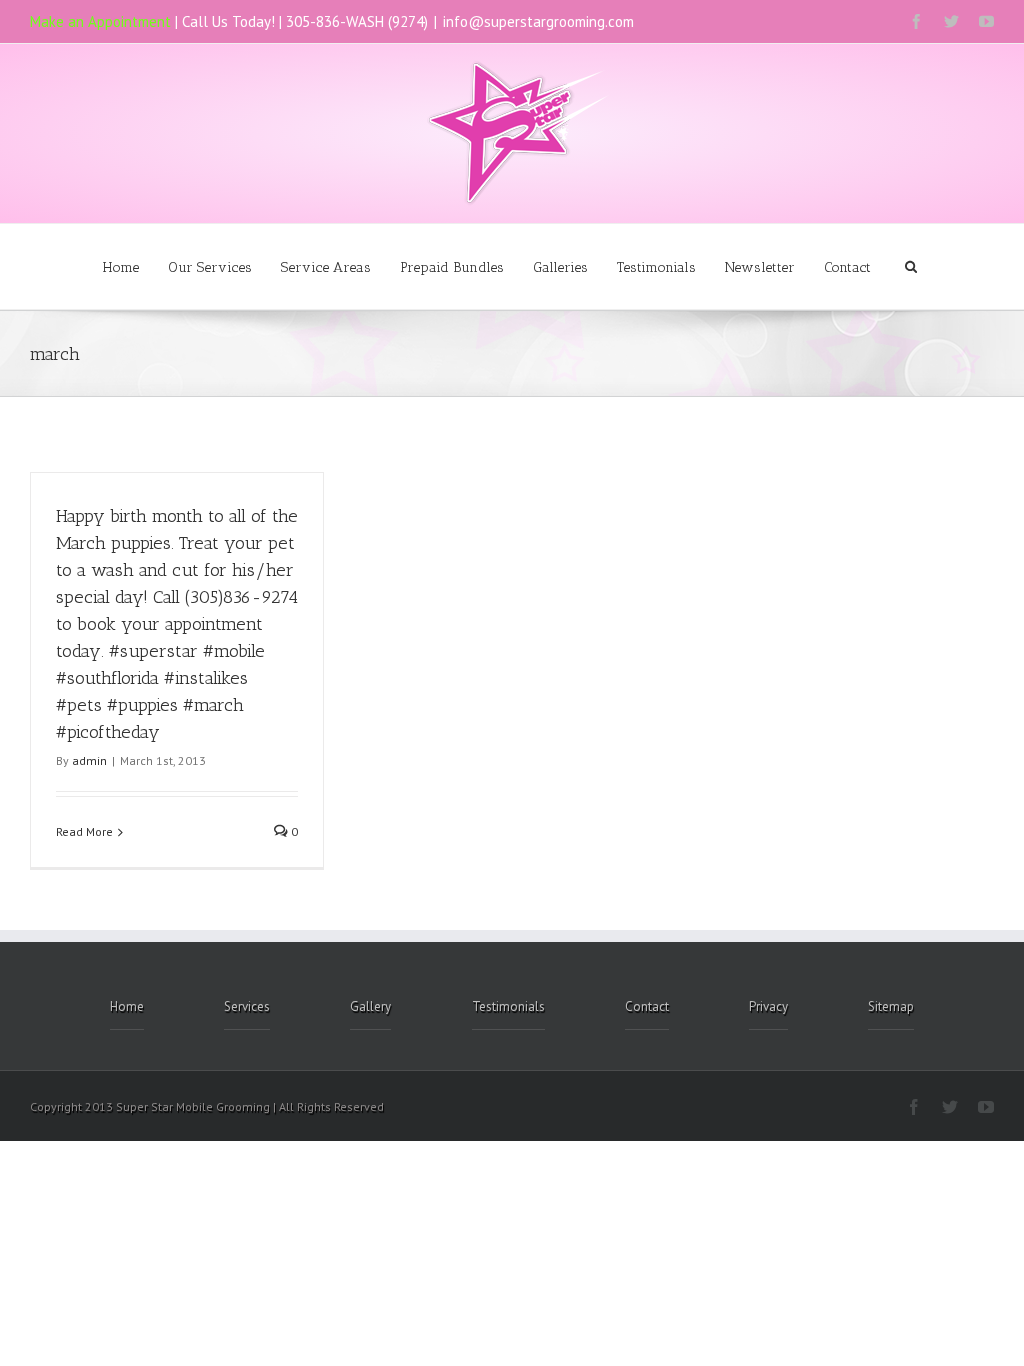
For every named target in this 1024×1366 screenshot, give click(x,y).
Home (121, 267)
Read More (84, 831)
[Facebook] (916, 21)
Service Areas (326, 267)
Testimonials (656, 267)
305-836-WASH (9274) (357, 21)
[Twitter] (951, 21)
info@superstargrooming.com (538, 21)
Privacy (768, 1006)
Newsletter (760, 267)
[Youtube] (986, 21)
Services (247, 1006)
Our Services (210, 267)
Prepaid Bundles (452, 267)
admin (89, 760)
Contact (847, 267)
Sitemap (891, 1006)
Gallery (370, 1006)
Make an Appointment (100, 21)
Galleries (560, 267)
